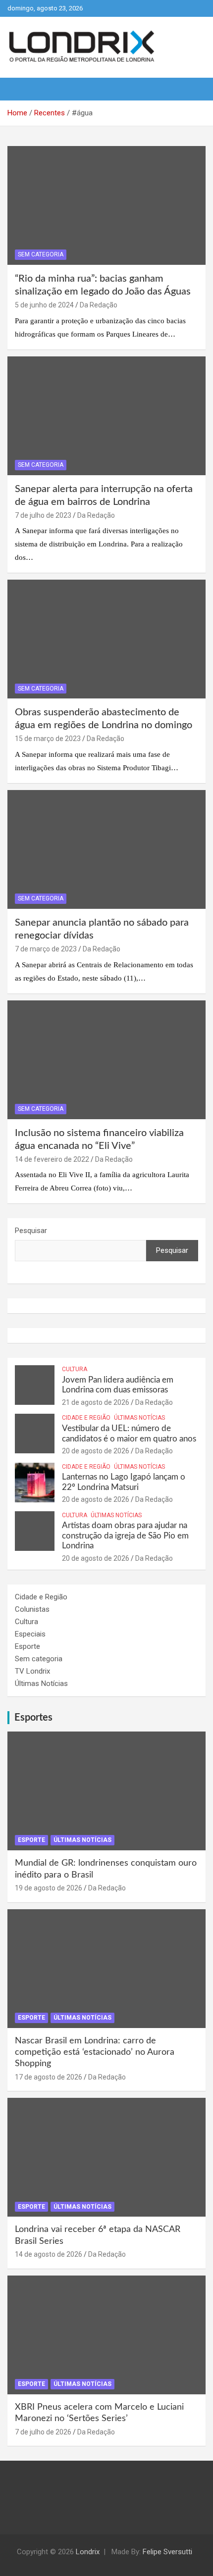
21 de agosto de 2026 (96, 1402)
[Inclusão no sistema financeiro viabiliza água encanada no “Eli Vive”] (106, 1060)
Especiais (30, 1634)
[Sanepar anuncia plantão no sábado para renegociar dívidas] (106, 849)
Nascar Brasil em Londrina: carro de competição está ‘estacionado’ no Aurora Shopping (95, 2053)
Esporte (27, 1646)
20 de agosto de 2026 (96, 1451)
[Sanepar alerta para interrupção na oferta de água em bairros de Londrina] (106, 416)
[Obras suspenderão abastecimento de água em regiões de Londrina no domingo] (106, 639)
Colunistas (32, 1609)
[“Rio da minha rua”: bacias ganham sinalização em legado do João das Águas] (106, 205)
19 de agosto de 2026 (49, 1888)
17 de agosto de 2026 (49, 2077)
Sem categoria (41, 254)
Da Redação (99, 305)
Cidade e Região (86, 1418)
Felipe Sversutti (167, 2552)
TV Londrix (32, 1671)
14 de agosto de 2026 (49, 2254)
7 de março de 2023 (46, 949)
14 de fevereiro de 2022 (52, 1159)
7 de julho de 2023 (43, 515)
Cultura (75, 1369)
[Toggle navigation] (20, 89)
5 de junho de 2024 (44, 305)
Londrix (88, 2552)
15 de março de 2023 (48, 739)
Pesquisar (31, 1231)
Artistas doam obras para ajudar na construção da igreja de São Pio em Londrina (125, 1536)
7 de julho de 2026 (43, 2432)
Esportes (33, 1718)
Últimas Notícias (139, 1418)
